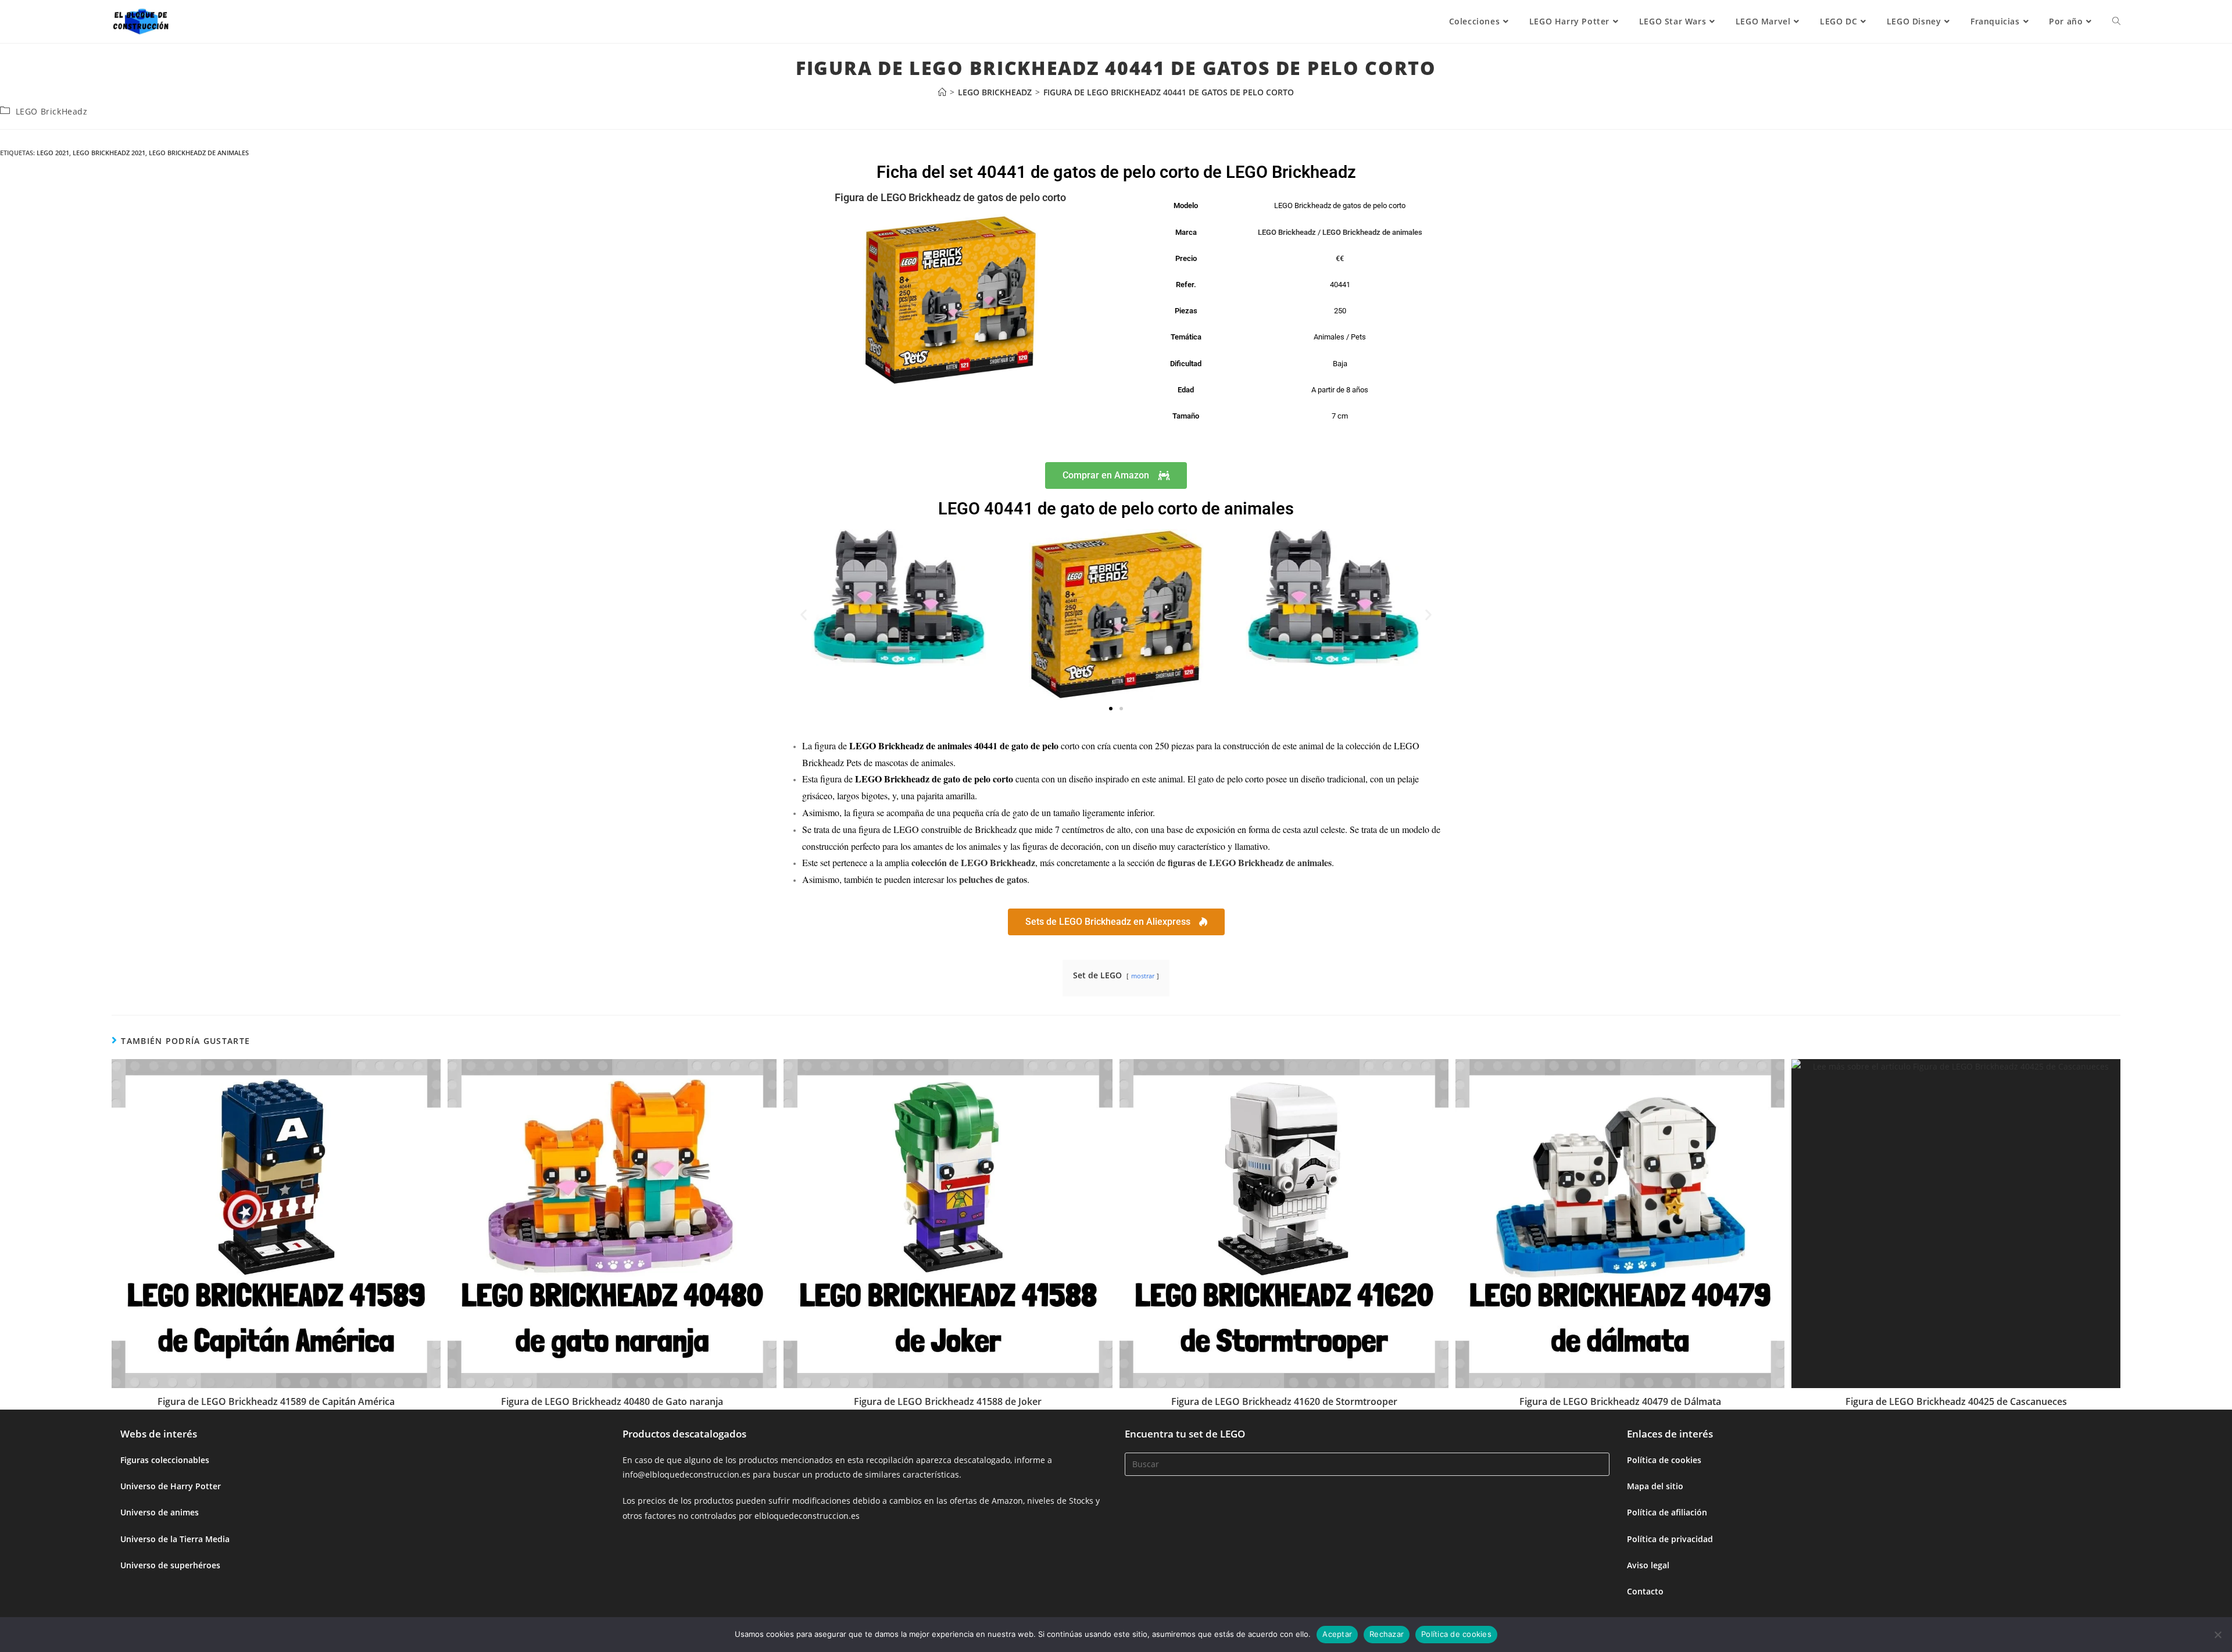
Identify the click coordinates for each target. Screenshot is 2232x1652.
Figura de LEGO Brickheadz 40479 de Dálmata (1620, 1401)
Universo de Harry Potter (171, 1486)
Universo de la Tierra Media (175, 1539)
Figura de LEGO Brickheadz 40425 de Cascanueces (1956, 1401)
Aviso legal (1648, 1565)
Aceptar (1337, 1634)
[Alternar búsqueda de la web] (2116, 22)
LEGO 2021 (53, 153)
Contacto (1645, 1591)
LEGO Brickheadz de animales (199, 153)
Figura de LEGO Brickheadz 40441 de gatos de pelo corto (1169, 92)
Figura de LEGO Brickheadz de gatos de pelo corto (950, 197)
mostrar (1143, 976)
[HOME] (942, 92)
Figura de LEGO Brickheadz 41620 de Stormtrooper (1284, 1401)
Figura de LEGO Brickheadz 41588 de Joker (948, 1401)
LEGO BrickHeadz (52, 111)
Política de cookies (1664, 1460)
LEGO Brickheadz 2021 (109, 153)
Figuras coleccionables (165, 1460)
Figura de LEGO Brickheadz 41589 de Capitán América (276, 1401)
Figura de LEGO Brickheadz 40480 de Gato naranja (612, 1401)
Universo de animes (160, 1512)
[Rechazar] (2217, 1635)
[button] (804, 614)
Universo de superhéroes (170, 1565)
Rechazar (1387, 1634)
